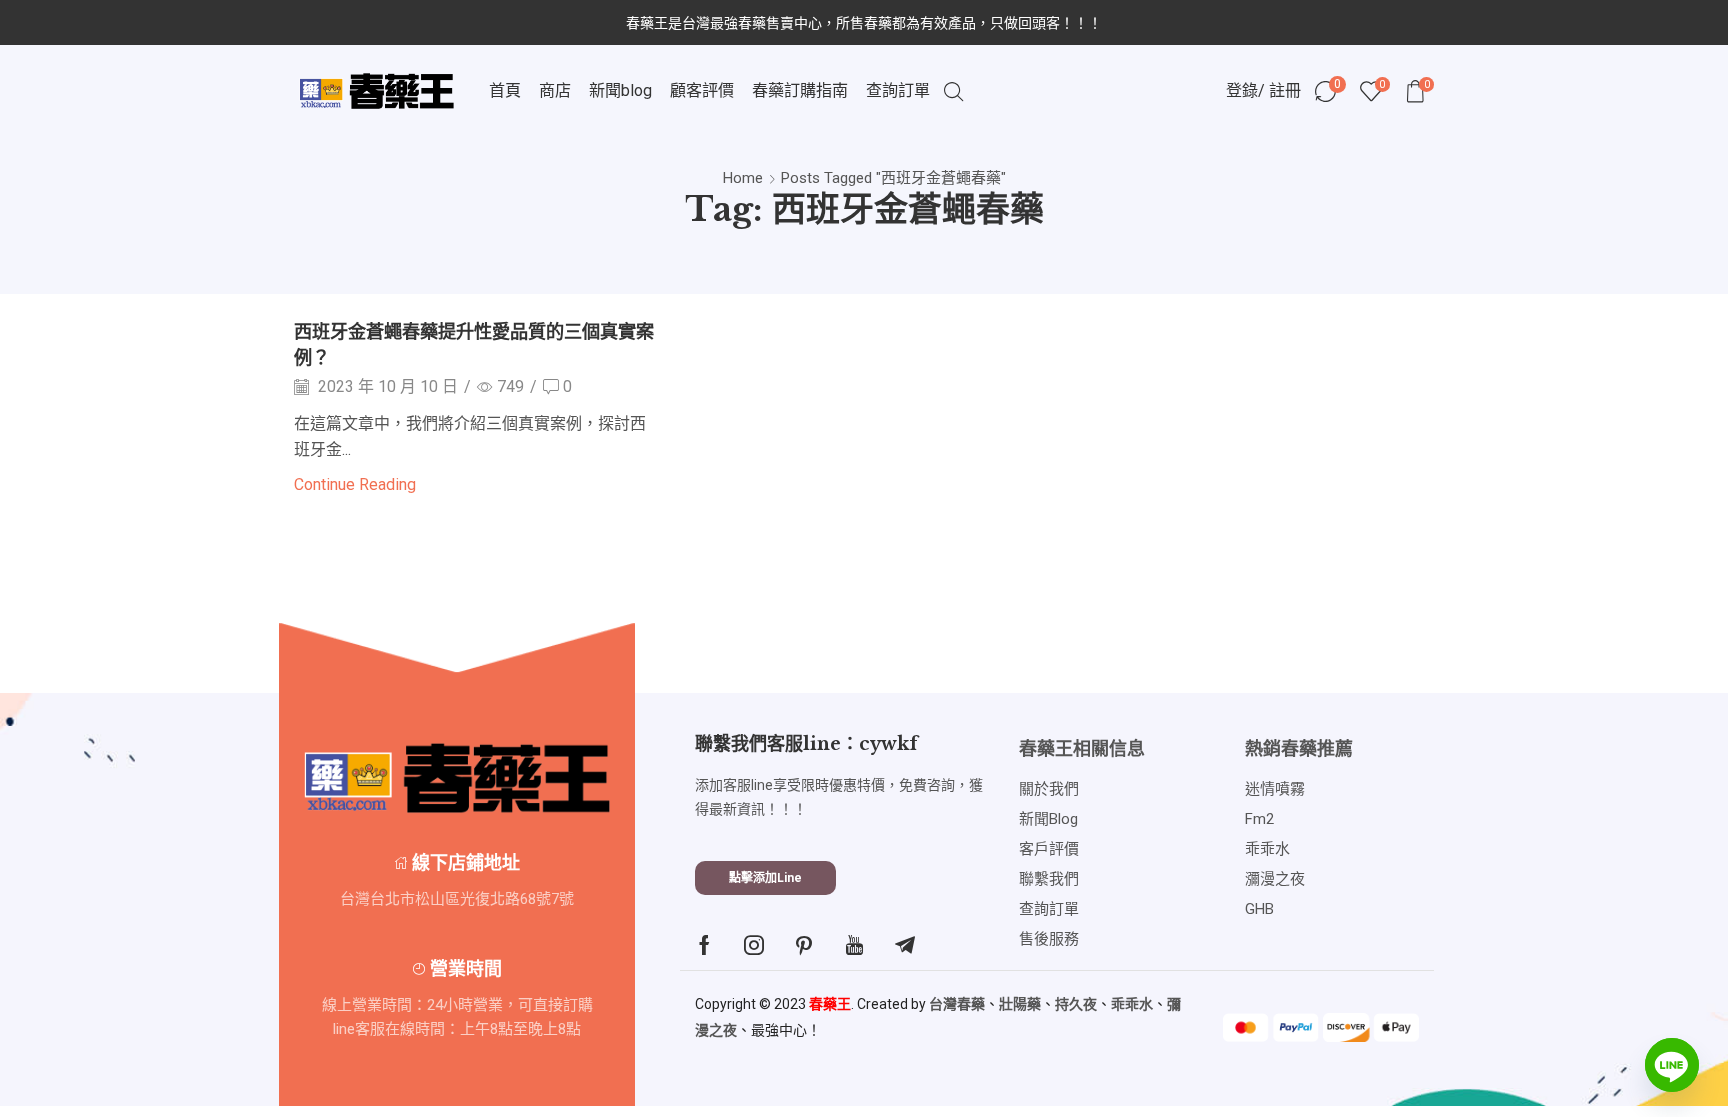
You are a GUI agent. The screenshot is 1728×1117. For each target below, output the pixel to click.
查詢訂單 (898, 90)
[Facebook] (704, 945)
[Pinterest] (804, 945)
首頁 (505, 90)
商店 (555, 90)
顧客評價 (702, 90)
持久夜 (1076, 1004)
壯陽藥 (1020, 1004)
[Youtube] (854, 945)
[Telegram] (905, 945)
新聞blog (620, 90)
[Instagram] (754, 945)
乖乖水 (1132, 1004)
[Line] (1672, 1065)
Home (743, 178)
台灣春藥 (957, 1004)
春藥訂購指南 (800, 90)
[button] (765, 878)
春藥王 (830, 1004)
